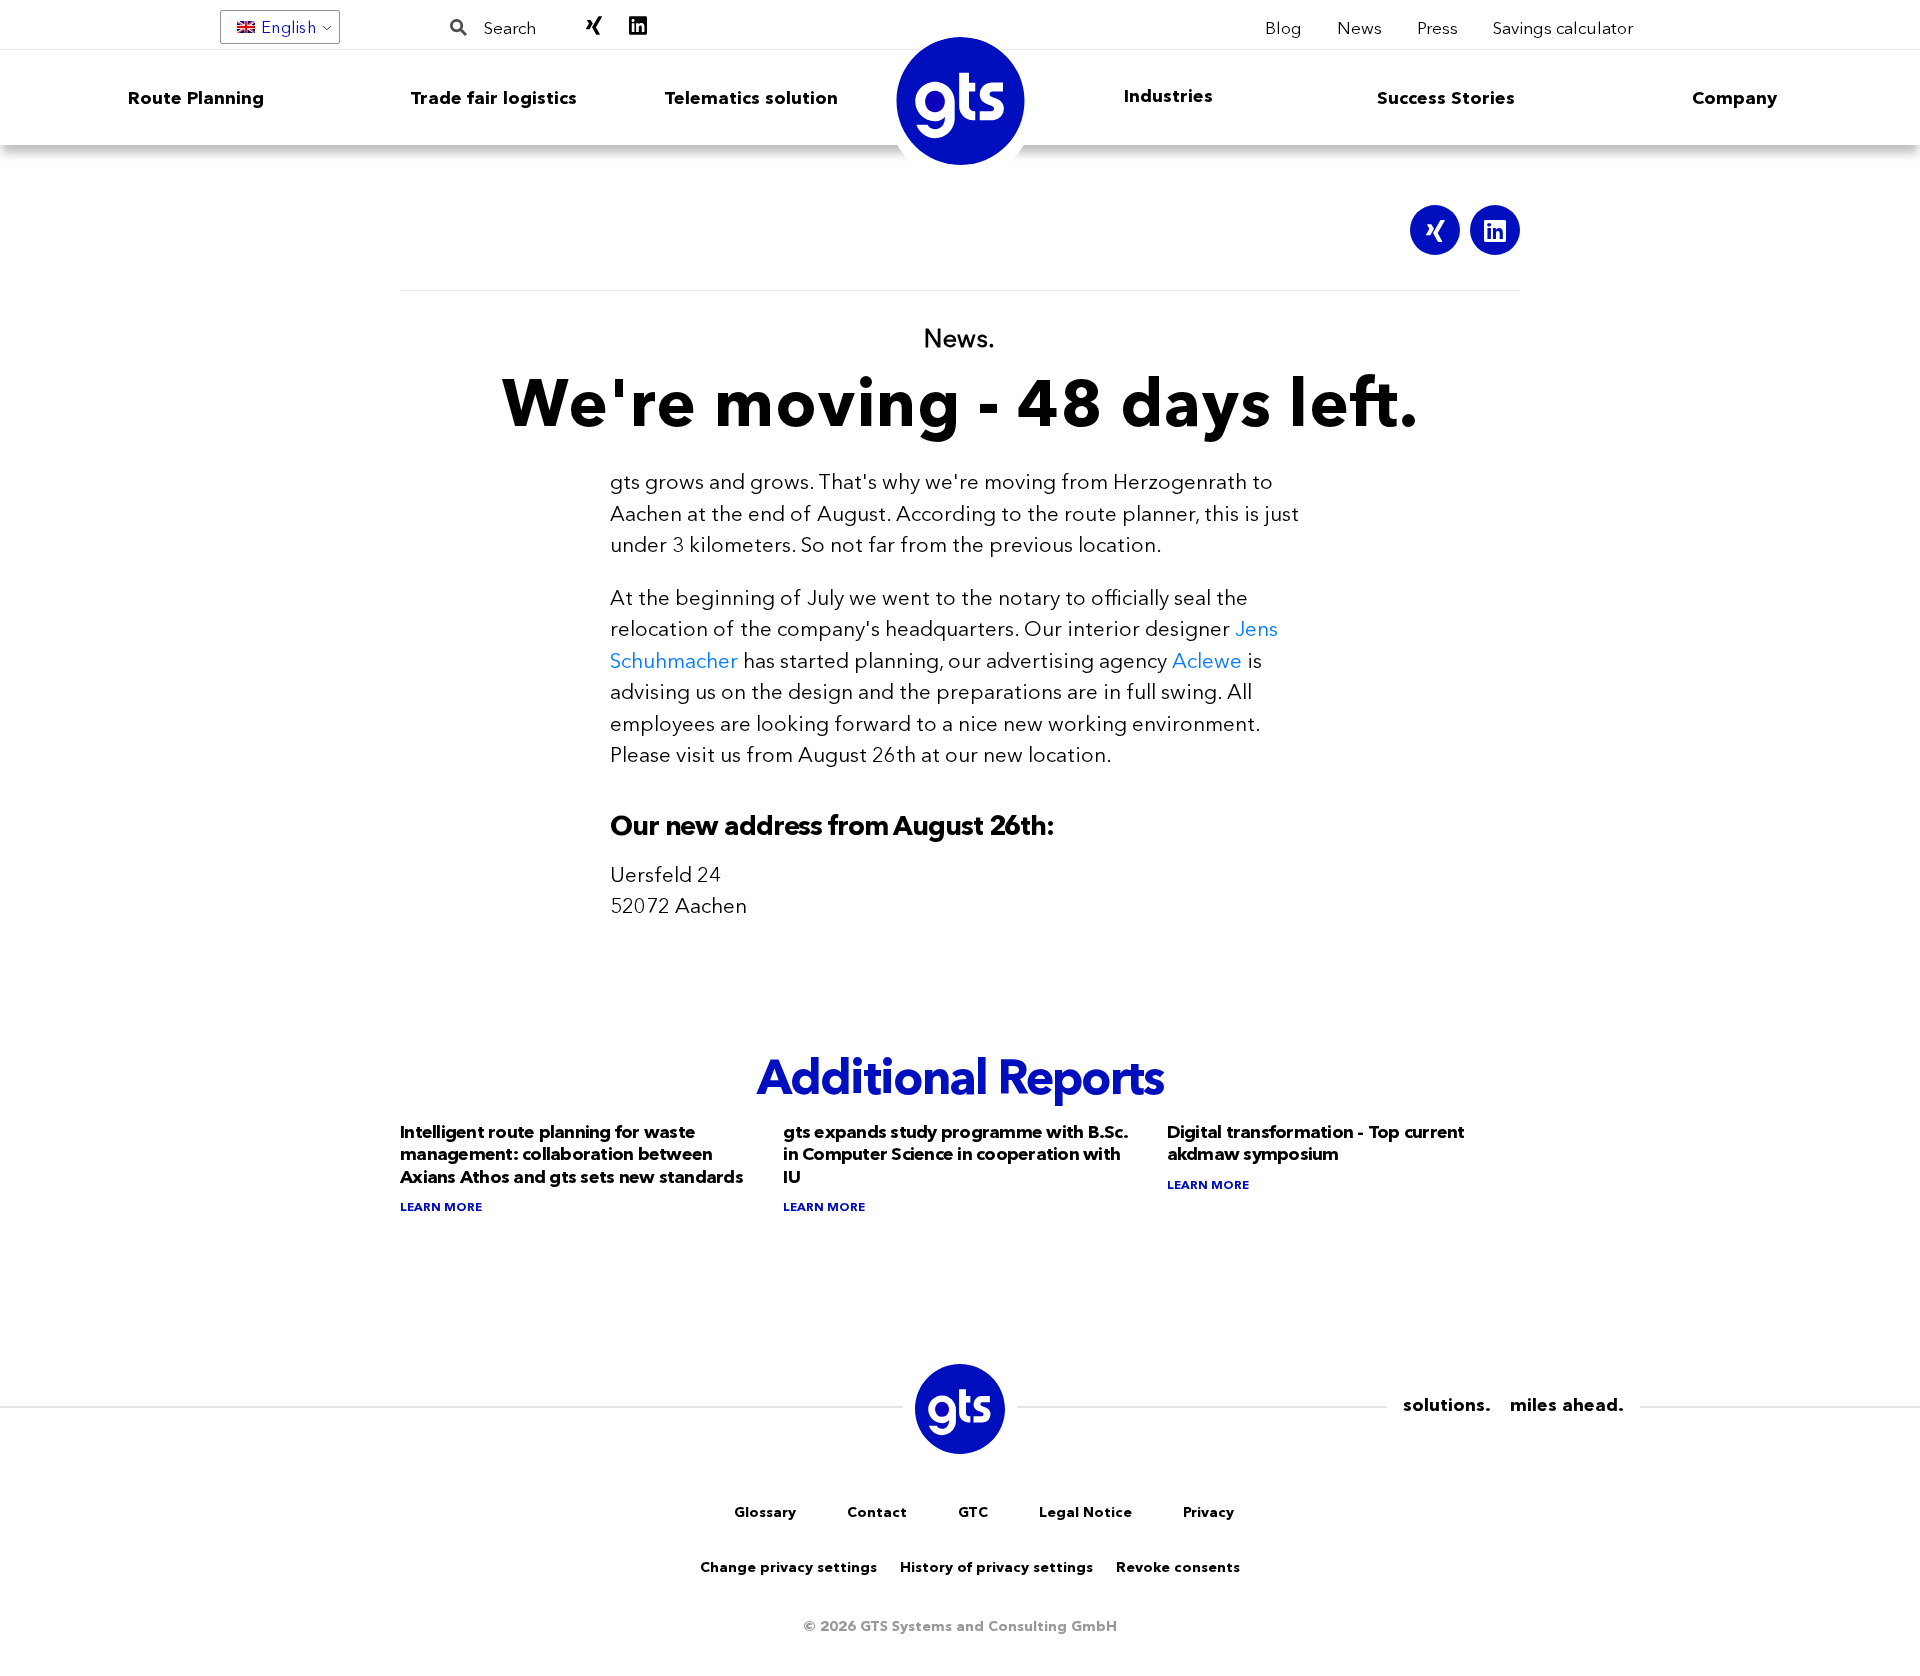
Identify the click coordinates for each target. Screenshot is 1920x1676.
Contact (877, 1512)
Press (1437, 26)
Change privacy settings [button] (788, 1567)
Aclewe (1207, 660)
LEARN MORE (441, 1206)
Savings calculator (1563, 26)
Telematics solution (751, 98)
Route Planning (196, 98)
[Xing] (1435, 230)
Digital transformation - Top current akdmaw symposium (1316, 1143)
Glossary (765, 1512)
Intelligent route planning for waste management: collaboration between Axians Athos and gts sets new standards (571, 1154)
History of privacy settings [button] (996, 1567)
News (1359, 26)
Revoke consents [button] (1178, 1567)
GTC (973, 1512)
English (289, 27)
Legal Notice (1085, 1512)
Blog (1283, 26)
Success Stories (1446, 98)
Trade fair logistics (493, 98)
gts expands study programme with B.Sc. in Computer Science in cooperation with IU (955, 1154)
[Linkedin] (1495, 230)
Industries (1168, 96)
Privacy (1208, 1512)
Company (1734, 98)
